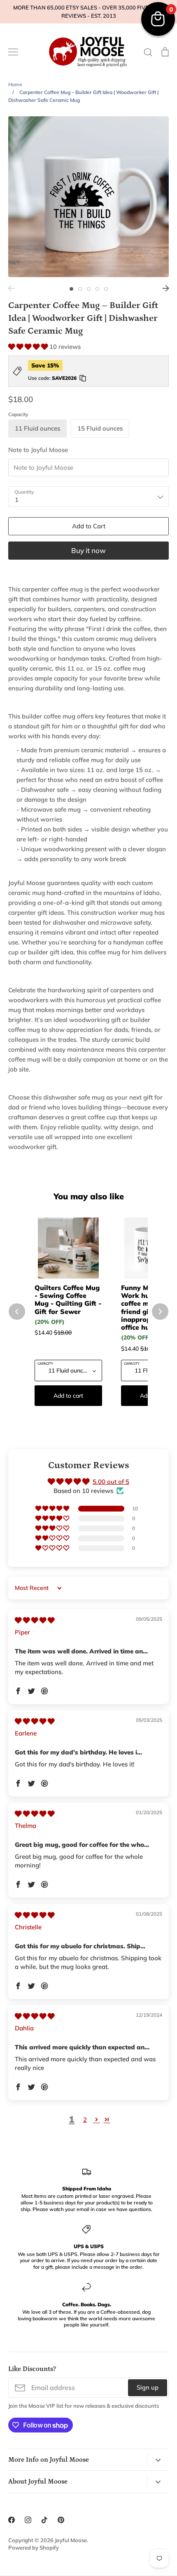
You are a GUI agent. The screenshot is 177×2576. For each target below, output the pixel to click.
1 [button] (71, 289)
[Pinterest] (61, 2520)
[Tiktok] (44, 2520)
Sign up (148, 2387)
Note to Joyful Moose (38, 450)
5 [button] (106, 289)
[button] (29, 347)
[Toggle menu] (13, 52)
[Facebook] (12, 2520)
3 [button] (89, 289)
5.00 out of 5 (111, 1482)
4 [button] (97, 289)
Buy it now (88, 550)
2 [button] (80, 289)
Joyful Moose (71, 2540)
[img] (35, 1620)
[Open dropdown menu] (158, 2460)
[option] (88, 197)
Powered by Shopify (34, 2548)
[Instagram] (28, 2520)
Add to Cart (89, 526)
